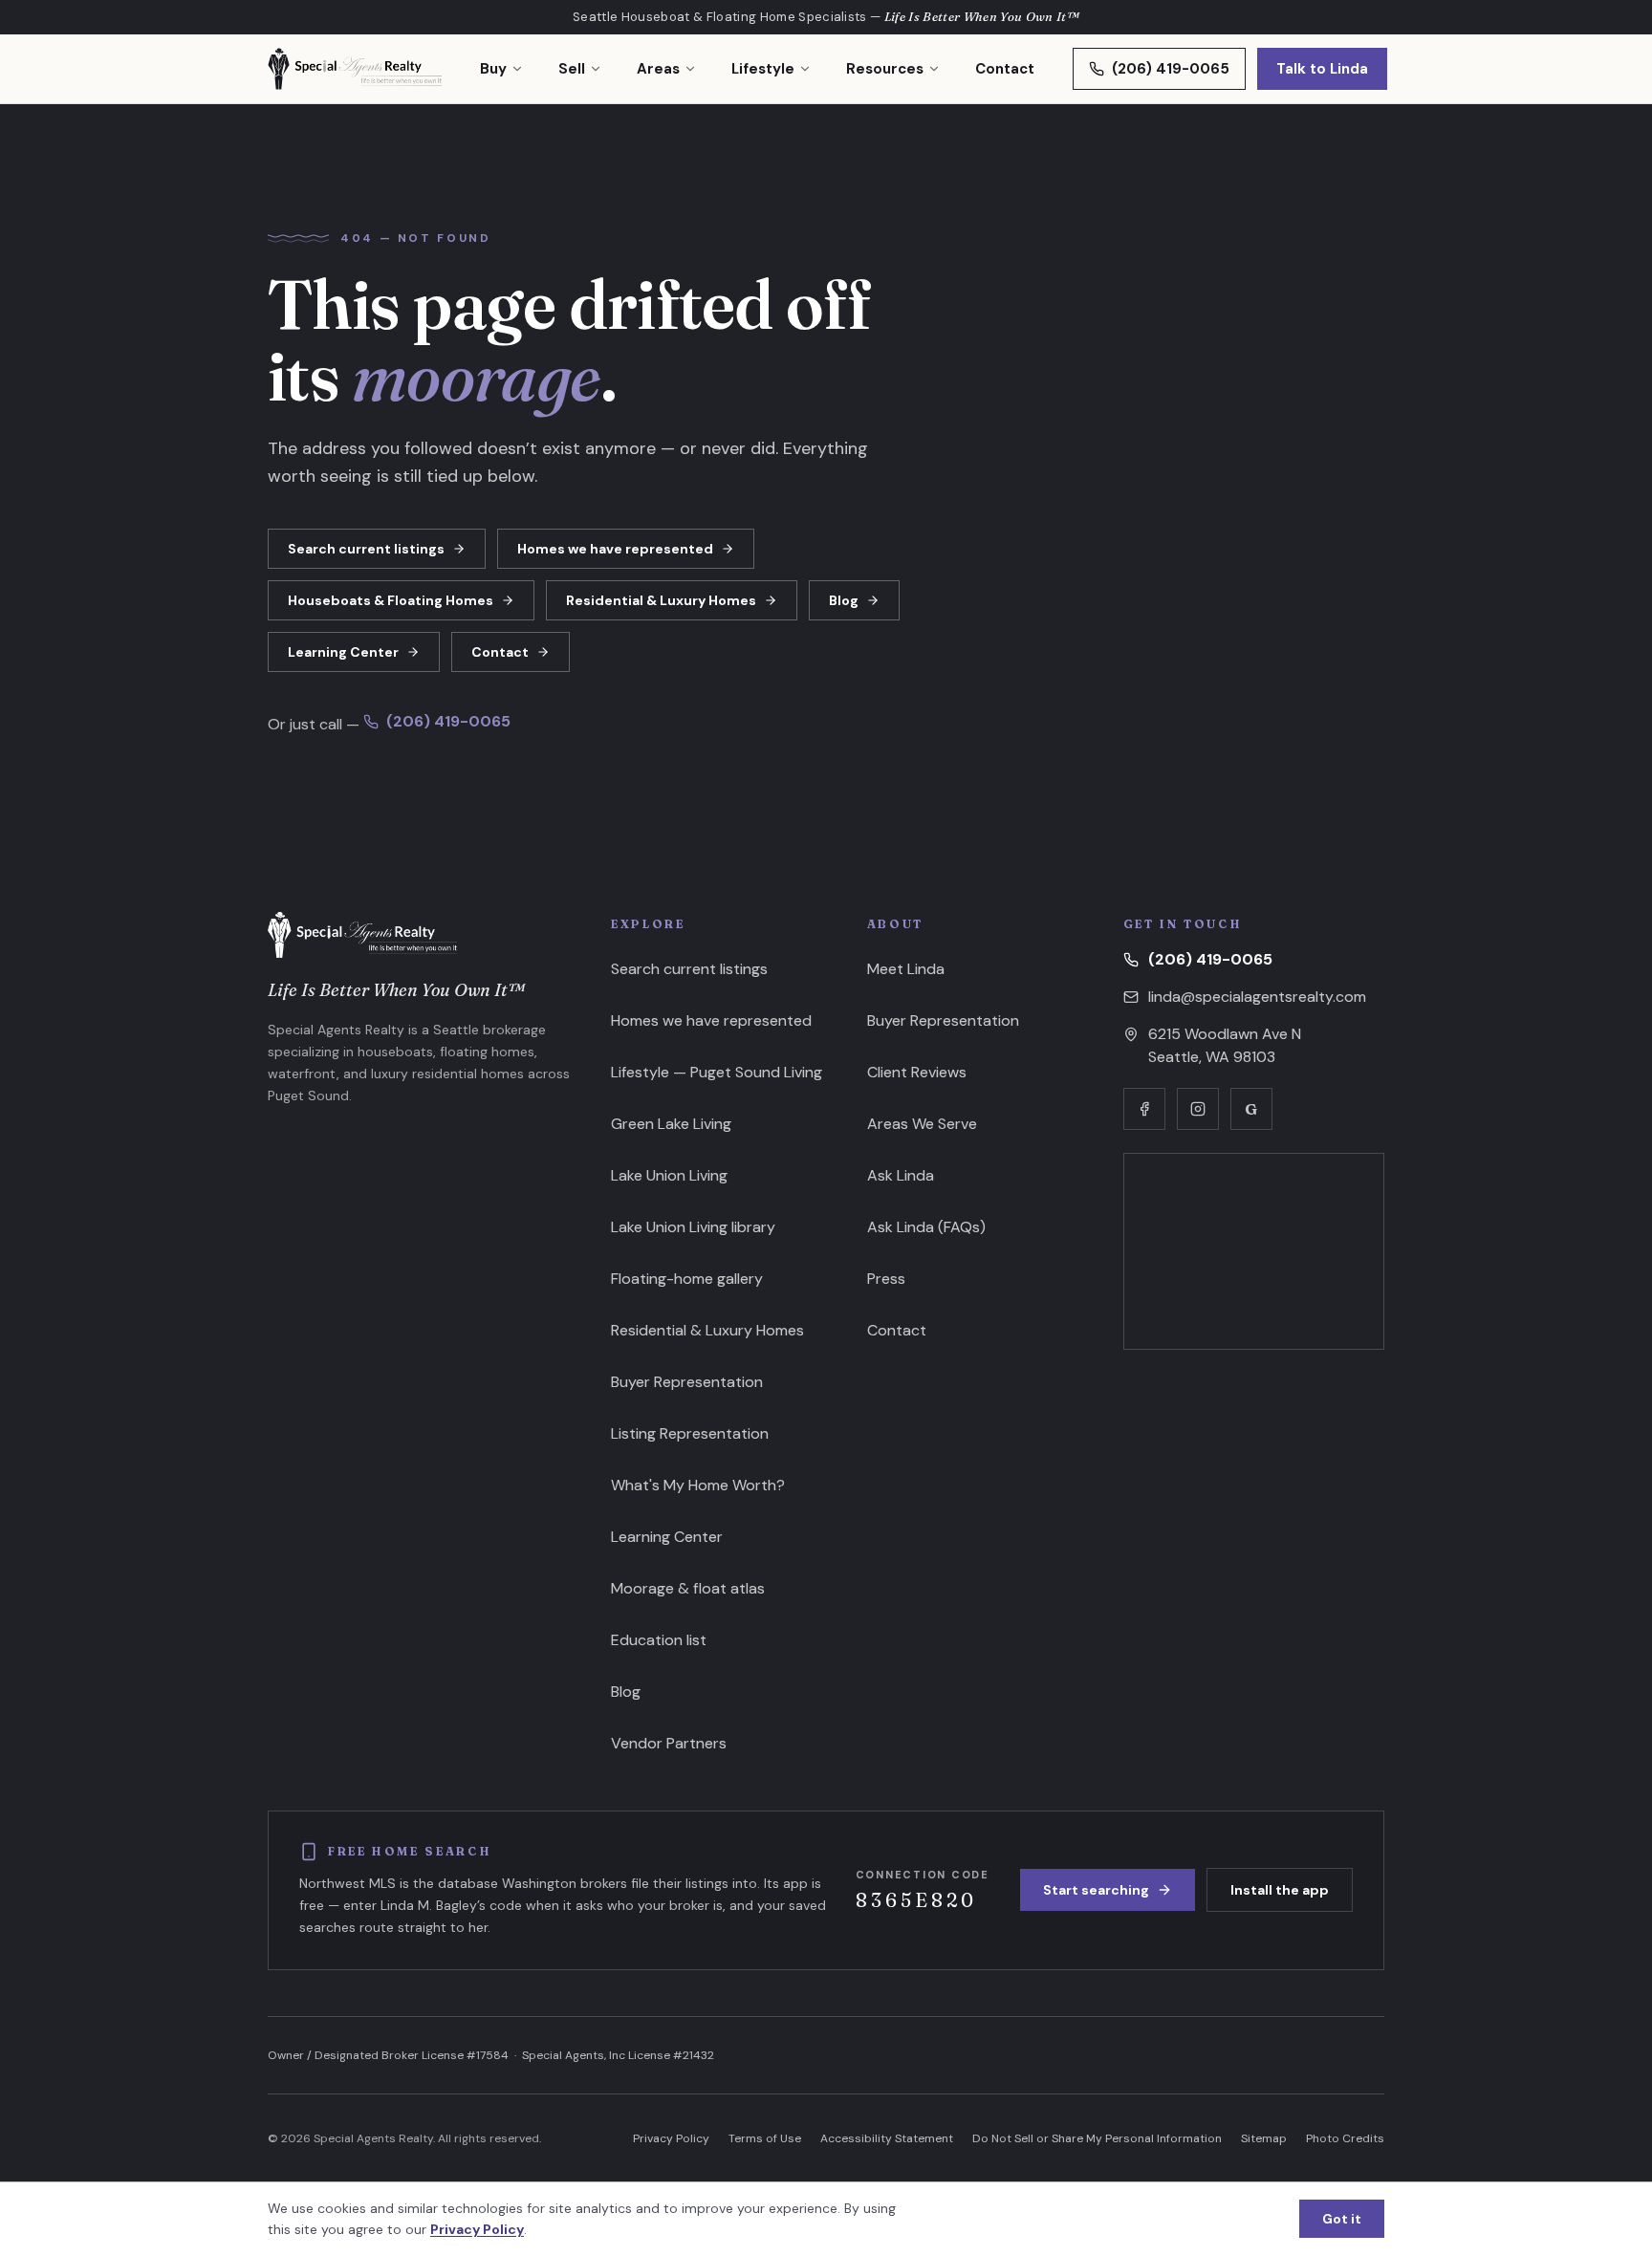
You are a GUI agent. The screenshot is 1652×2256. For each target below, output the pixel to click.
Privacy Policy (671, 2138)
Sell (572, 69)
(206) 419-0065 (1171, 69)
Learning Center (343, 652)
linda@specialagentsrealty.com (1257, 997)
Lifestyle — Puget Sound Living (717, 1072)
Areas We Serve (922, 1124)
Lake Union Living (669, 1175)
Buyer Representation (687, 1382)
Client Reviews (917, 1072)
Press (886, 1279)
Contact (1005, 69)
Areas (658, 69)
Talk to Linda (1322, 69)
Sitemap (1264, 2138)
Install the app (1280, 1890)
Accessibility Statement (887, 2138)
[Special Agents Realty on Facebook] (1144, 1109)
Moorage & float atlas (688, 1588)
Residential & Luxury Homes (661, 600)
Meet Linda (906, 969)
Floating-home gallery (687, 1279)
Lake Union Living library (693, 1227)
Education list (659, 1640)
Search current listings (366, 549)
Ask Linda (901, 1175)
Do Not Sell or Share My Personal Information (1097, 2138)
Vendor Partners (669, 1743)
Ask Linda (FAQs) (926, 1227)
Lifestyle (763, 69)
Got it (1342, 2219)
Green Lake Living (671, 1124)
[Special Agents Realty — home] (355, 69)
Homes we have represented (615, 549)
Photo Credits (1345, 2138)
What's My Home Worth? (698, 1485)
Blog (844, 600)
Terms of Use (765, 2138)
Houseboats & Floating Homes (391, 600)
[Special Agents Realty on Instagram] (1198, 1109)
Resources (885, 69)
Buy (493, 69)
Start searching (1096, 1890)
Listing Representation (690, 1433)
